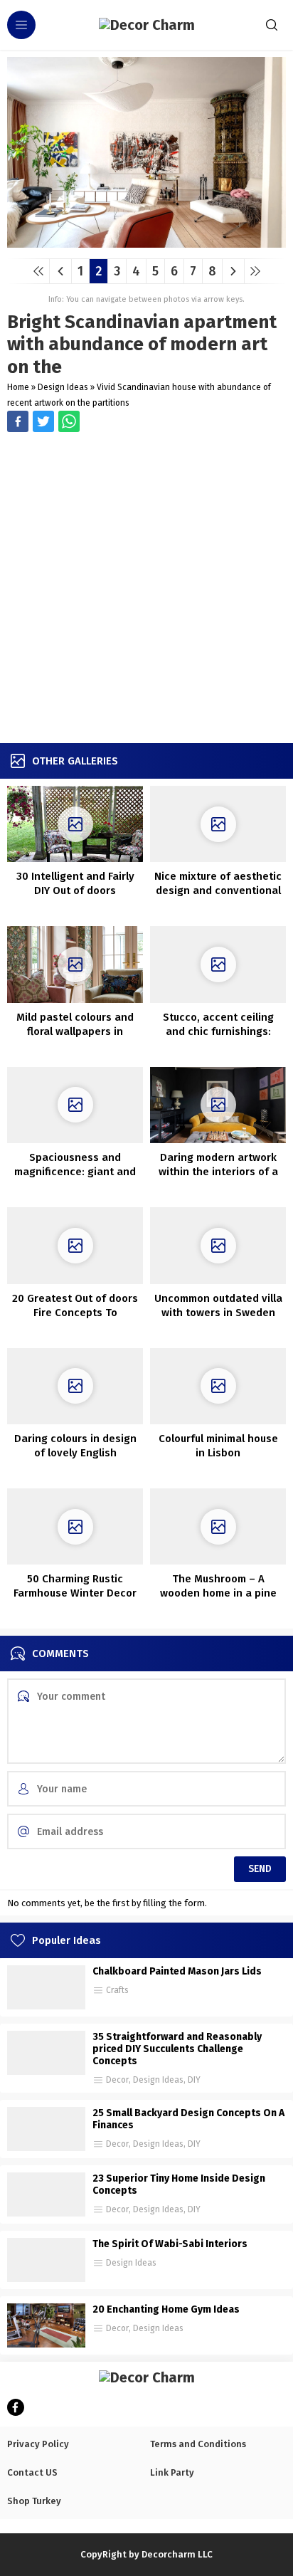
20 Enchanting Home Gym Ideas (166, 2309)
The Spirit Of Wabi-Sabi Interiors (170, 2244)
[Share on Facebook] (18, 421)
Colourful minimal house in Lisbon (218, 1446)
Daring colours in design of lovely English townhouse (75, 1453)
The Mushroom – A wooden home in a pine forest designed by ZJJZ (218, 1593)
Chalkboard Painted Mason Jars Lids (177, 1971)
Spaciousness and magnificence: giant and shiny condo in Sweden (75, 1172)
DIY (194, 2080)
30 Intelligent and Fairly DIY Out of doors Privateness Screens (75, 890)
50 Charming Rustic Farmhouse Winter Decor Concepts (75, 1593)
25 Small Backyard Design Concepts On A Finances (188, 2119)
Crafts (117, 1990)
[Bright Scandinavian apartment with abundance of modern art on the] (146, 242)
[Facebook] (16, 2407)
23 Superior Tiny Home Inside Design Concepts (179, 2185)
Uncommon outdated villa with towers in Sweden (218, 1305)
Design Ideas (63, 387)
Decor (117, 2080)
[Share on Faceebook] (43, 421)
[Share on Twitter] (69, 421)
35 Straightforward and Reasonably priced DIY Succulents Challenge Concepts (177, 2049)
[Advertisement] (146, 589)
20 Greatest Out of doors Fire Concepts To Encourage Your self (75, 1313)
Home (18, 387)
